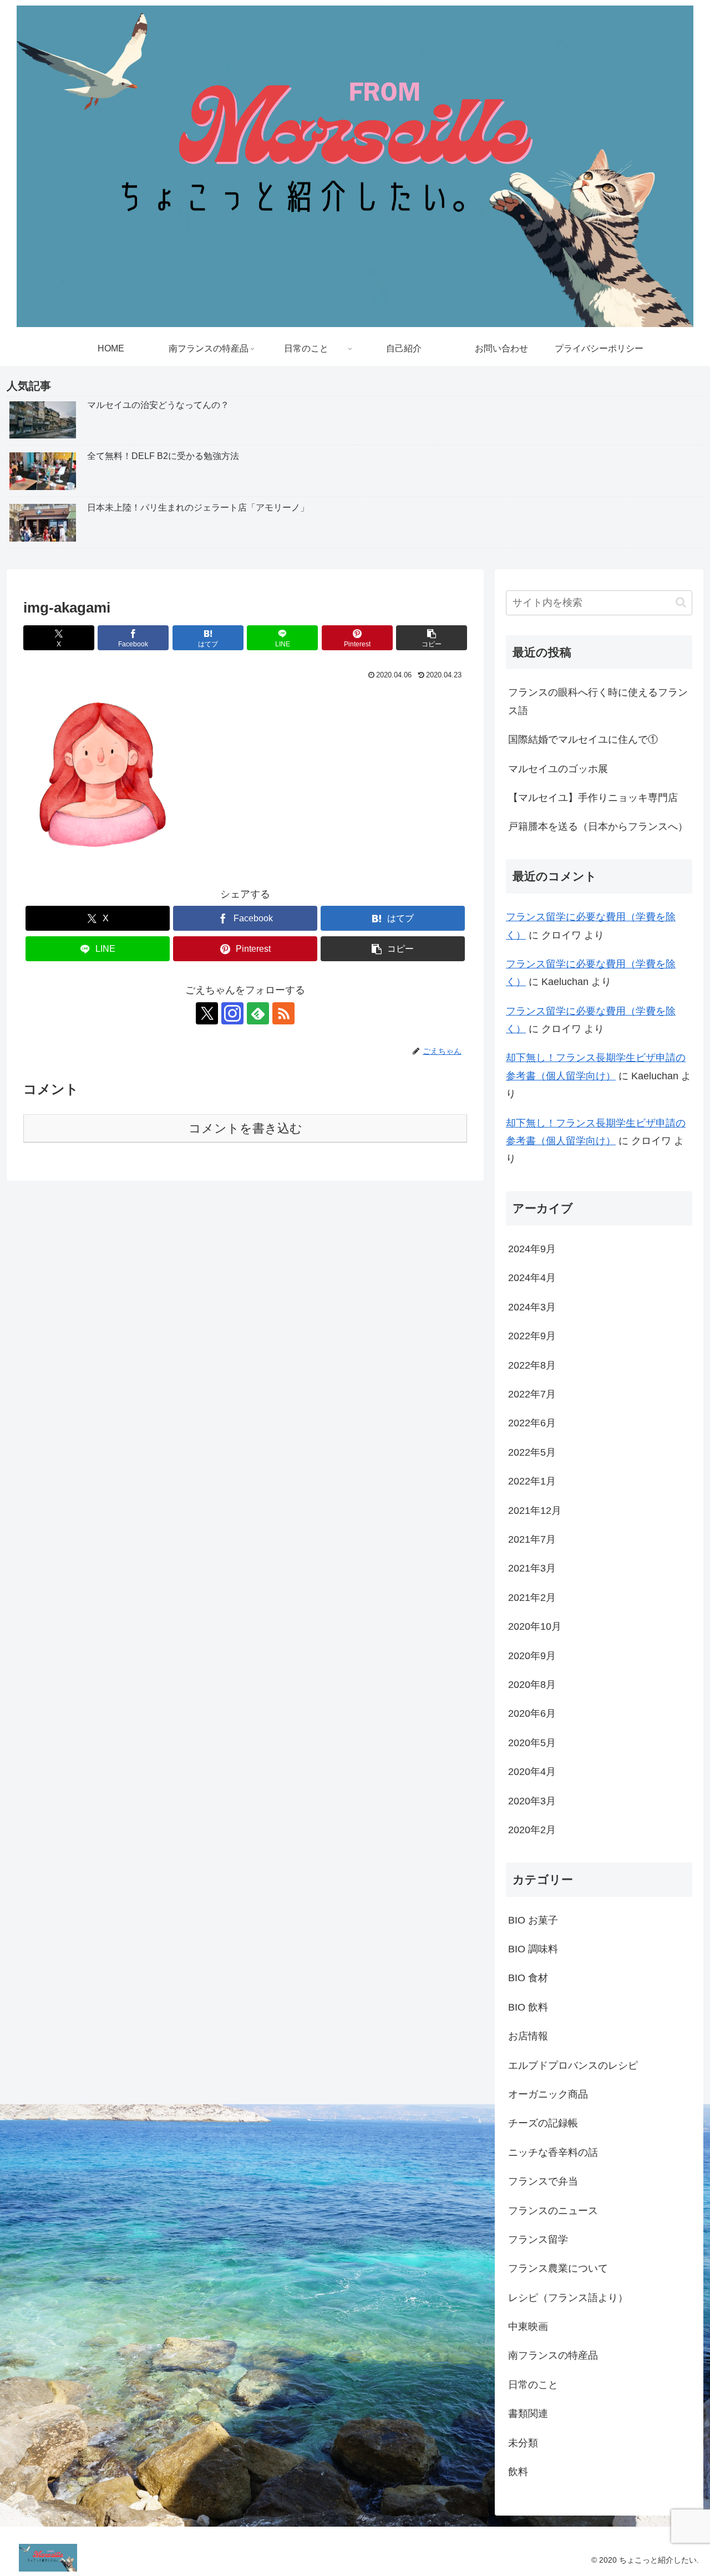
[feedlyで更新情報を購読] (258, 1013)
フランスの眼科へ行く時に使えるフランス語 (598, 701)
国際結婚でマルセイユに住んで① (583, 739)
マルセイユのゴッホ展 (558, 769)
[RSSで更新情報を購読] (283, 1013)
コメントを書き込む (245, 1128)
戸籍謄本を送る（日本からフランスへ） (598, 827)
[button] (432, 638)
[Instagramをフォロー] (232, 1013)
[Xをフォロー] (207, 1013)
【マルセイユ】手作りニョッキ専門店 (593, 798)
